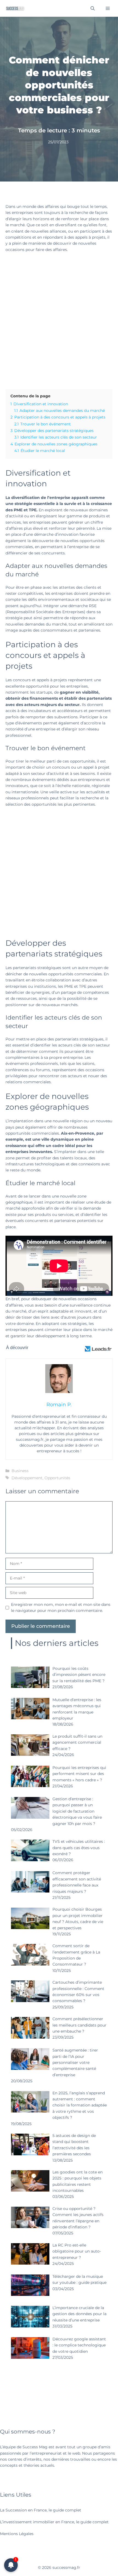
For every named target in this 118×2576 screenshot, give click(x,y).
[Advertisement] (59, 319)
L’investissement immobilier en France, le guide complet (54, 2522)
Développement (27, 1478)
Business (20, 1471)
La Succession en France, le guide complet (41, 2510)
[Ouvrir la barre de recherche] (93, 8)
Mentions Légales (17, 2534)
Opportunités (57, 1478)
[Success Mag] (15, 8)
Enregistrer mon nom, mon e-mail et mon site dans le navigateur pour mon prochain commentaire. (61, 1607)
